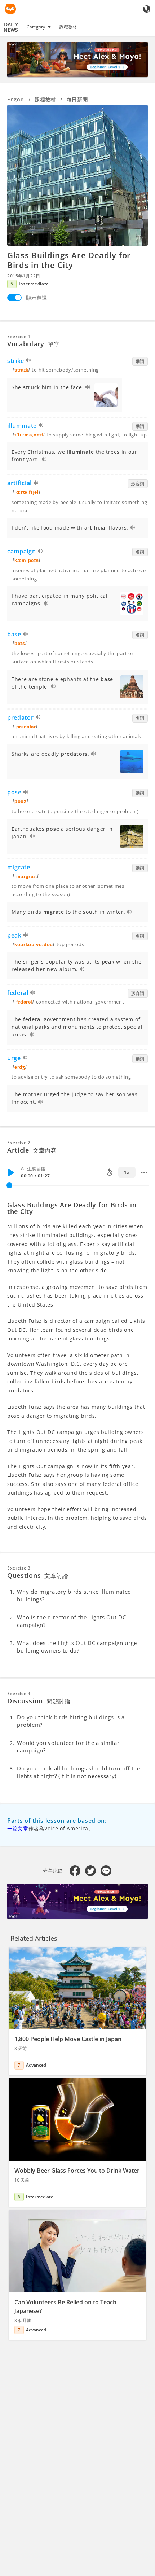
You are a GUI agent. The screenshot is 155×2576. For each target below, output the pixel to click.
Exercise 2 (19, 1143)
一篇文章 (18, 1828)
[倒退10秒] (110, 1172)
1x (127, 1172)
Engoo (16, 99)
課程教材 (68, 27)
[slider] (9, 1185)
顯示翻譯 (37, 298)
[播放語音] (29, 361)
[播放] (11, 1172)
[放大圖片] (77, 175)
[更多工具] (144, 1172)
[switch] (14, 298)
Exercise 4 (19, 1693)
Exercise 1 (19, 336)
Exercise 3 (19, 1568)
